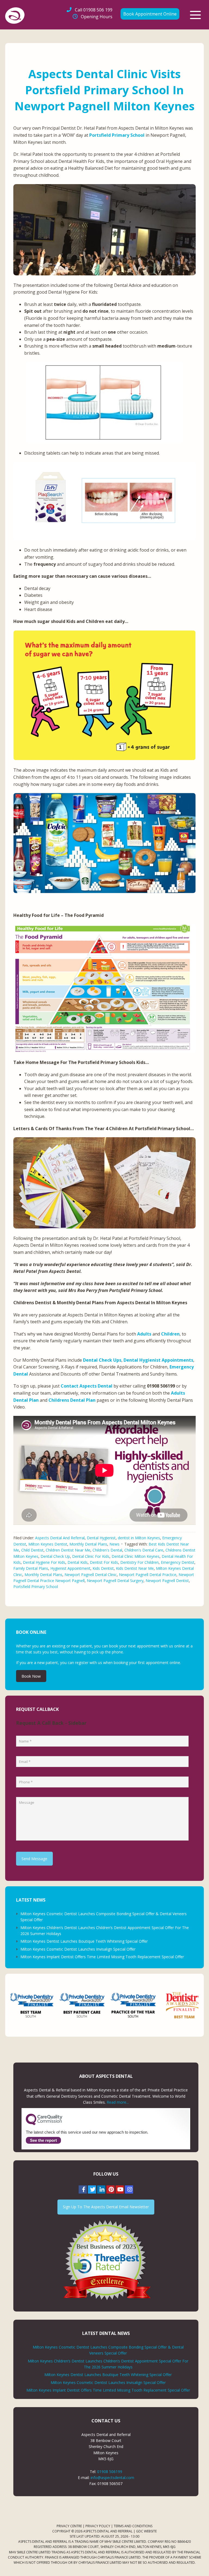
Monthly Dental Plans (88, 1544)
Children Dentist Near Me (68, 1550)
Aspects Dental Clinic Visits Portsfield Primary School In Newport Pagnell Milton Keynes (104, 90)
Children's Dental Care (144, 1550)
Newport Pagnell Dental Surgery (115, 1581)
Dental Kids (78, 1562)
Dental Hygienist (101, 1538)
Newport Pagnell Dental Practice (148, 1575)
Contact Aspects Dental (87, 1386)
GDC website (146, 2531)
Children (170, 1334)
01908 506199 (110, 2472)
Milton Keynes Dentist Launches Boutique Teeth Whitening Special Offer (84, 1941)
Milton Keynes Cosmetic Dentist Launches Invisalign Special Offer (78, 1949)
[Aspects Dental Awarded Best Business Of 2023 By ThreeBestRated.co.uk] (106, 2260)
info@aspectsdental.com (112, 2478)
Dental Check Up (55, 1556)
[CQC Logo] (44, 2124)
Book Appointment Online (150, 14)
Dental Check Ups (102, 1360)
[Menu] (195, 15)
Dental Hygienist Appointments (158, 1360)
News (114, 1544)
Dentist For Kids (104, 1562)
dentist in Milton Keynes (139, 1538)
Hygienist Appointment (70, 1568)
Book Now (31, 1676)
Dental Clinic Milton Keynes (136, 1556)
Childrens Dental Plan (72, 1400)
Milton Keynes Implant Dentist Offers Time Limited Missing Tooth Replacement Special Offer (102, 1957)
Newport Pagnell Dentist (167, 1581)
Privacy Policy (98, 2526)
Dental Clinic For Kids (91, 1556)
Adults (144, 1334)
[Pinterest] (110, 2189)
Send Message (34, 1859)
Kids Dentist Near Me (135, 1568)
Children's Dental (107, 1550)
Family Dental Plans (31, 1568)
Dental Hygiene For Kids (44, 1562)
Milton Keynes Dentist (48, 1544)
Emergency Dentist (178, 1562)
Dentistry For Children (139, 1562)
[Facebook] (83, 2189)
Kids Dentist (103, 1568)
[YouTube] (120, 2189)
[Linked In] (101, 2189)
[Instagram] (129, 2189)
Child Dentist (32, 1550)
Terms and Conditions (133, 2526)
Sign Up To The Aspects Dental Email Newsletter (106, 2207)
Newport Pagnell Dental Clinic (91, 1575)
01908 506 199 (94, 10)
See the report (43, 2140)
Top (196, 2563)
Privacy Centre (69, 2526)
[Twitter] (92, 2189)
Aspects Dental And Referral (60, 1538)
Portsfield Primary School (117, 135)
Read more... (118, 2102)
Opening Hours (97, 17)
